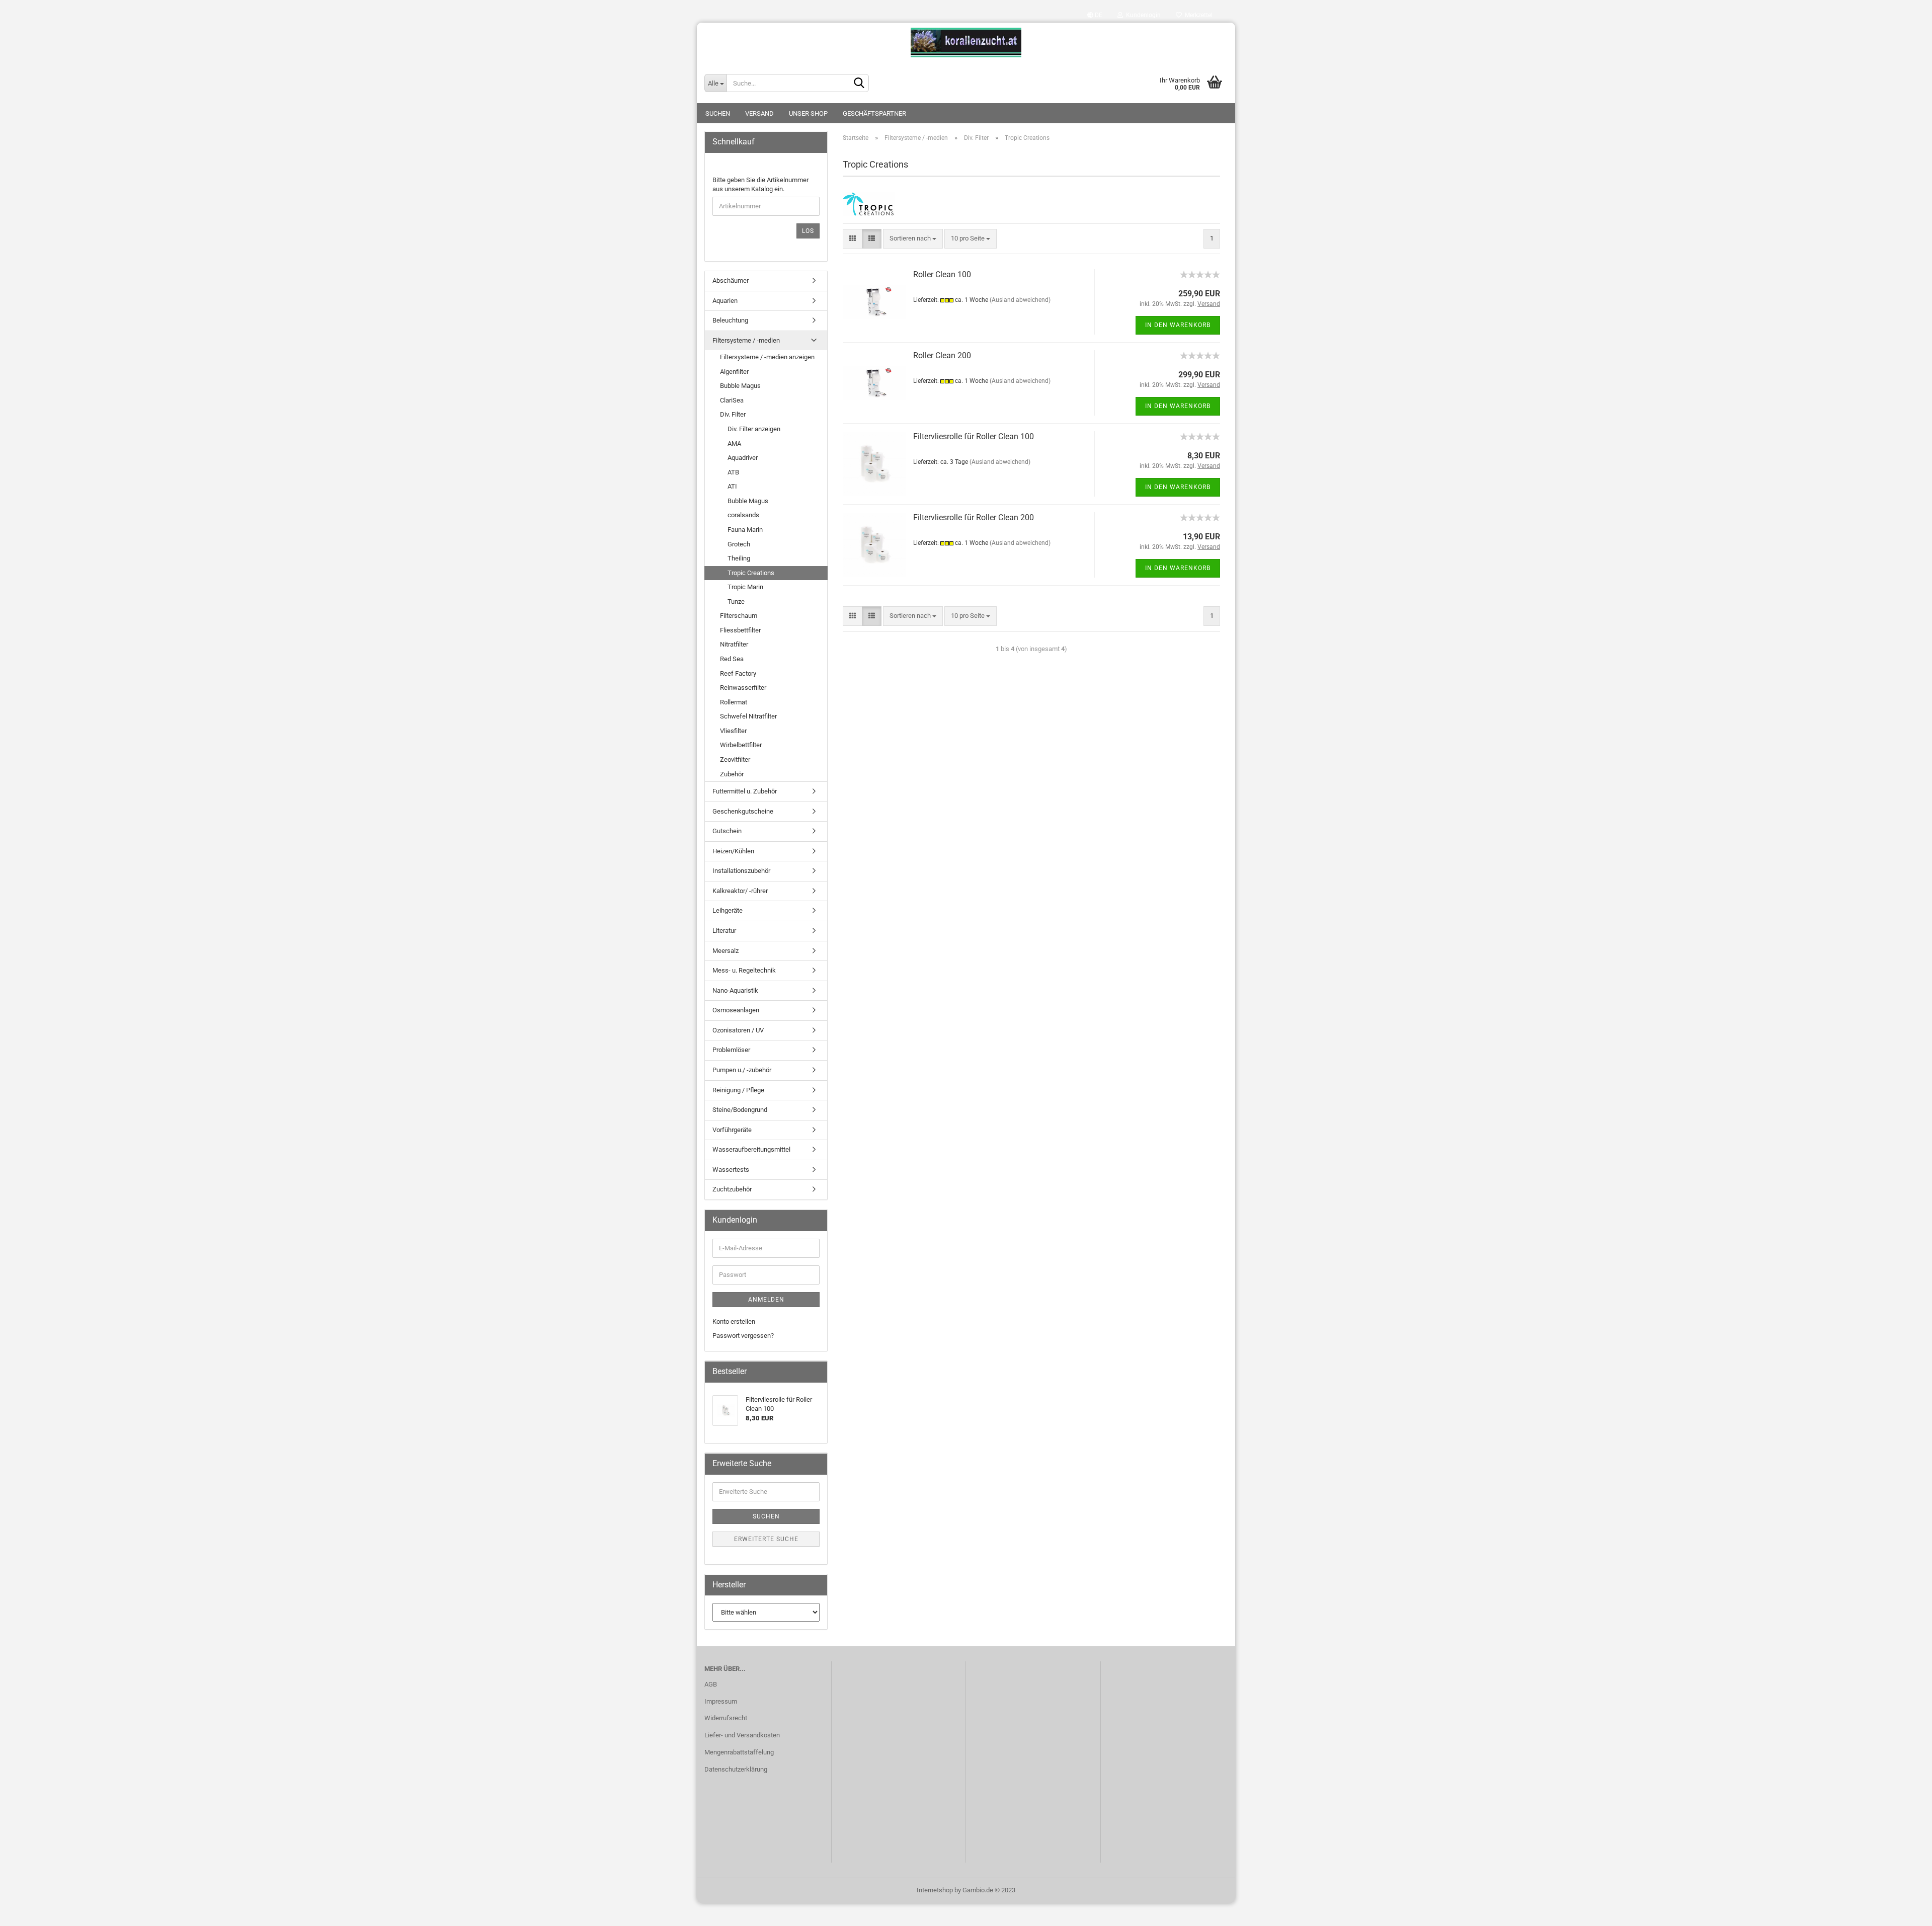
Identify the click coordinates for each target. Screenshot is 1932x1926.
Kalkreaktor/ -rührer (740, 891)
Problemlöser (731, 1050)
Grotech (739, 544)
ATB (733, 472)
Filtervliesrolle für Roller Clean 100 (974, 436)
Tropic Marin (745, 587)
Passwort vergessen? (743, 1336)
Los (808, 231)
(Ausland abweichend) (1020, 300)
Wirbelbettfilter (741, 745)
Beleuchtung (730, 320)
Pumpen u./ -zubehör (742, 1070)
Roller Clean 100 (942, 274)
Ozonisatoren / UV (738, 1030)
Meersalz (726, 951)
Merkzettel (1197, 15)
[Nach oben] (1904, 1911)
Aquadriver (743, 458)
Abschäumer (731, 280)
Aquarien (725, 301)
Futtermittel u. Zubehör (745, 791)
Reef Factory (738, 673)
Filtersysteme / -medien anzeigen (767, 357)
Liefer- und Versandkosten (742, 1735)
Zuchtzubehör (732, 1189)
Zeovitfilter (735, 759)
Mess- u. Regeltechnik (744, 970)
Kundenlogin (1142, 15)
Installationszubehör (741, 871)
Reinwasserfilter (743, 688)
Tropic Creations (751, 573)
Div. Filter (733, 414)
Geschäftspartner (874, 113)
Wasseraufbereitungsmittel (751, 1149)
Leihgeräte (728, 910)
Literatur (724, 931)
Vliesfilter (733, 731)
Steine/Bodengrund (740, 1110)
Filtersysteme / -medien (746, 340)
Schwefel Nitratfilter (748, 716)
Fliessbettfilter (740, 630)
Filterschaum (739, 616)
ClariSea (732, 400)
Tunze (736, 601)
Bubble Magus (740, 386)
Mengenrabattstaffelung (739, 1752)
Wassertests (731, 1170)
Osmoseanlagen (736, 1010)
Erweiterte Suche (766, 1539)
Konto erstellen (734, 1321)
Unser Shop (808, 113)
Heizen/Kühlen (733, 851)
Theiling (739, 558)
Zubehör (732, 774)
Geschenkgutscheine (743, 811)
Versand (759, 113)
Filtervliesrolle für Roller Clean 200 (974, 517)
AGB (711, 1684)
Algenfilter (734, 372)
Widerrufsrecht (726, 1718)
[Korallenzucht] (966, 43)
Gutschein (727, 831)
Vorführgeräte (732, 1130)
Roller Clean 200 (942, 355)
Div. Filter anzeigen (754, 429)
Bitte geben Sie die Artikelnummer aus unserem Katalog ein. (760, 185)
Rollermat (734, 702)
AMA (734, 444)
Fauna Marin (745, 530)
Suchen (718, 113)
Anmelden (766, 1300)
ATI (732, 486)
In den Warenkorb (1178, 325)
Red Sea (732, 659)
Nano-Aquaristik (735, 990)
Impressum (721, 1701)
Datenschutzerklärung (736, 1769)
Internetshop (935, 1890)
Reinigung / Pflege (738, 1090)
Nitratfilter (734, 644)
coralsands (743, 515)
